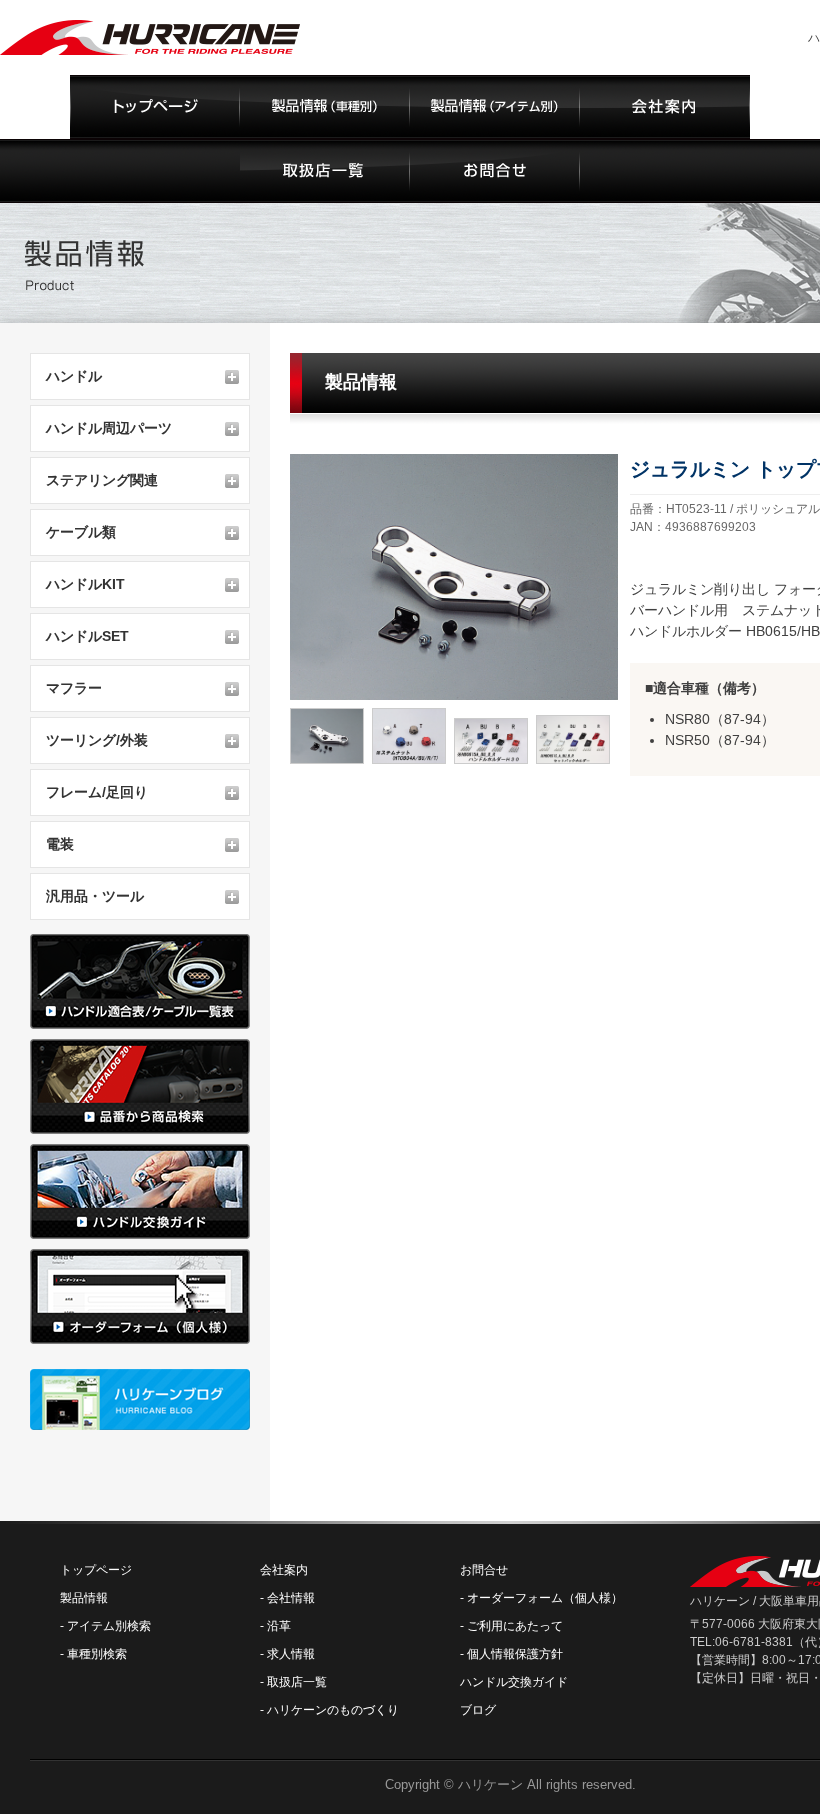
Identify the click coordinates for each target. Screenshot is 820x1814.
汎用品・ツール (95, 896)
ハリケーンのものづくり (333, 1710)
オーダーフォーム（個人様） (545, 1598)
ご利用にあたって (515, 1626)
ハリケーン (490, 1784)
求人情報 (291, 1654)
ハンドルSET (87, 636)
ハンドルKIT (85, 584)
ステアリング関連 (102, 480)
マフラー (74, 688)
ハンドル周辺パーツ (109, 428)
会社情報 (291, 1598)
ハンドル (74, 376)
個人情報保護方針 (515, 1654)
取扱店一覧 (297, 1682)
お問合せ (484, 1570)
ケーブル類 (81, 532)
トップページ (96, 1570)
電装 (60, 844)
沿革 (279, 1626)
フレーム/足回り (97, 792)
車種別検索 (97, 1654)
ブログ (478, 1710)
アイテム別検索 (109, 1626)
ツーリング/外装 (97, 740)
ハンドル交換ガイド (514, 1682)
